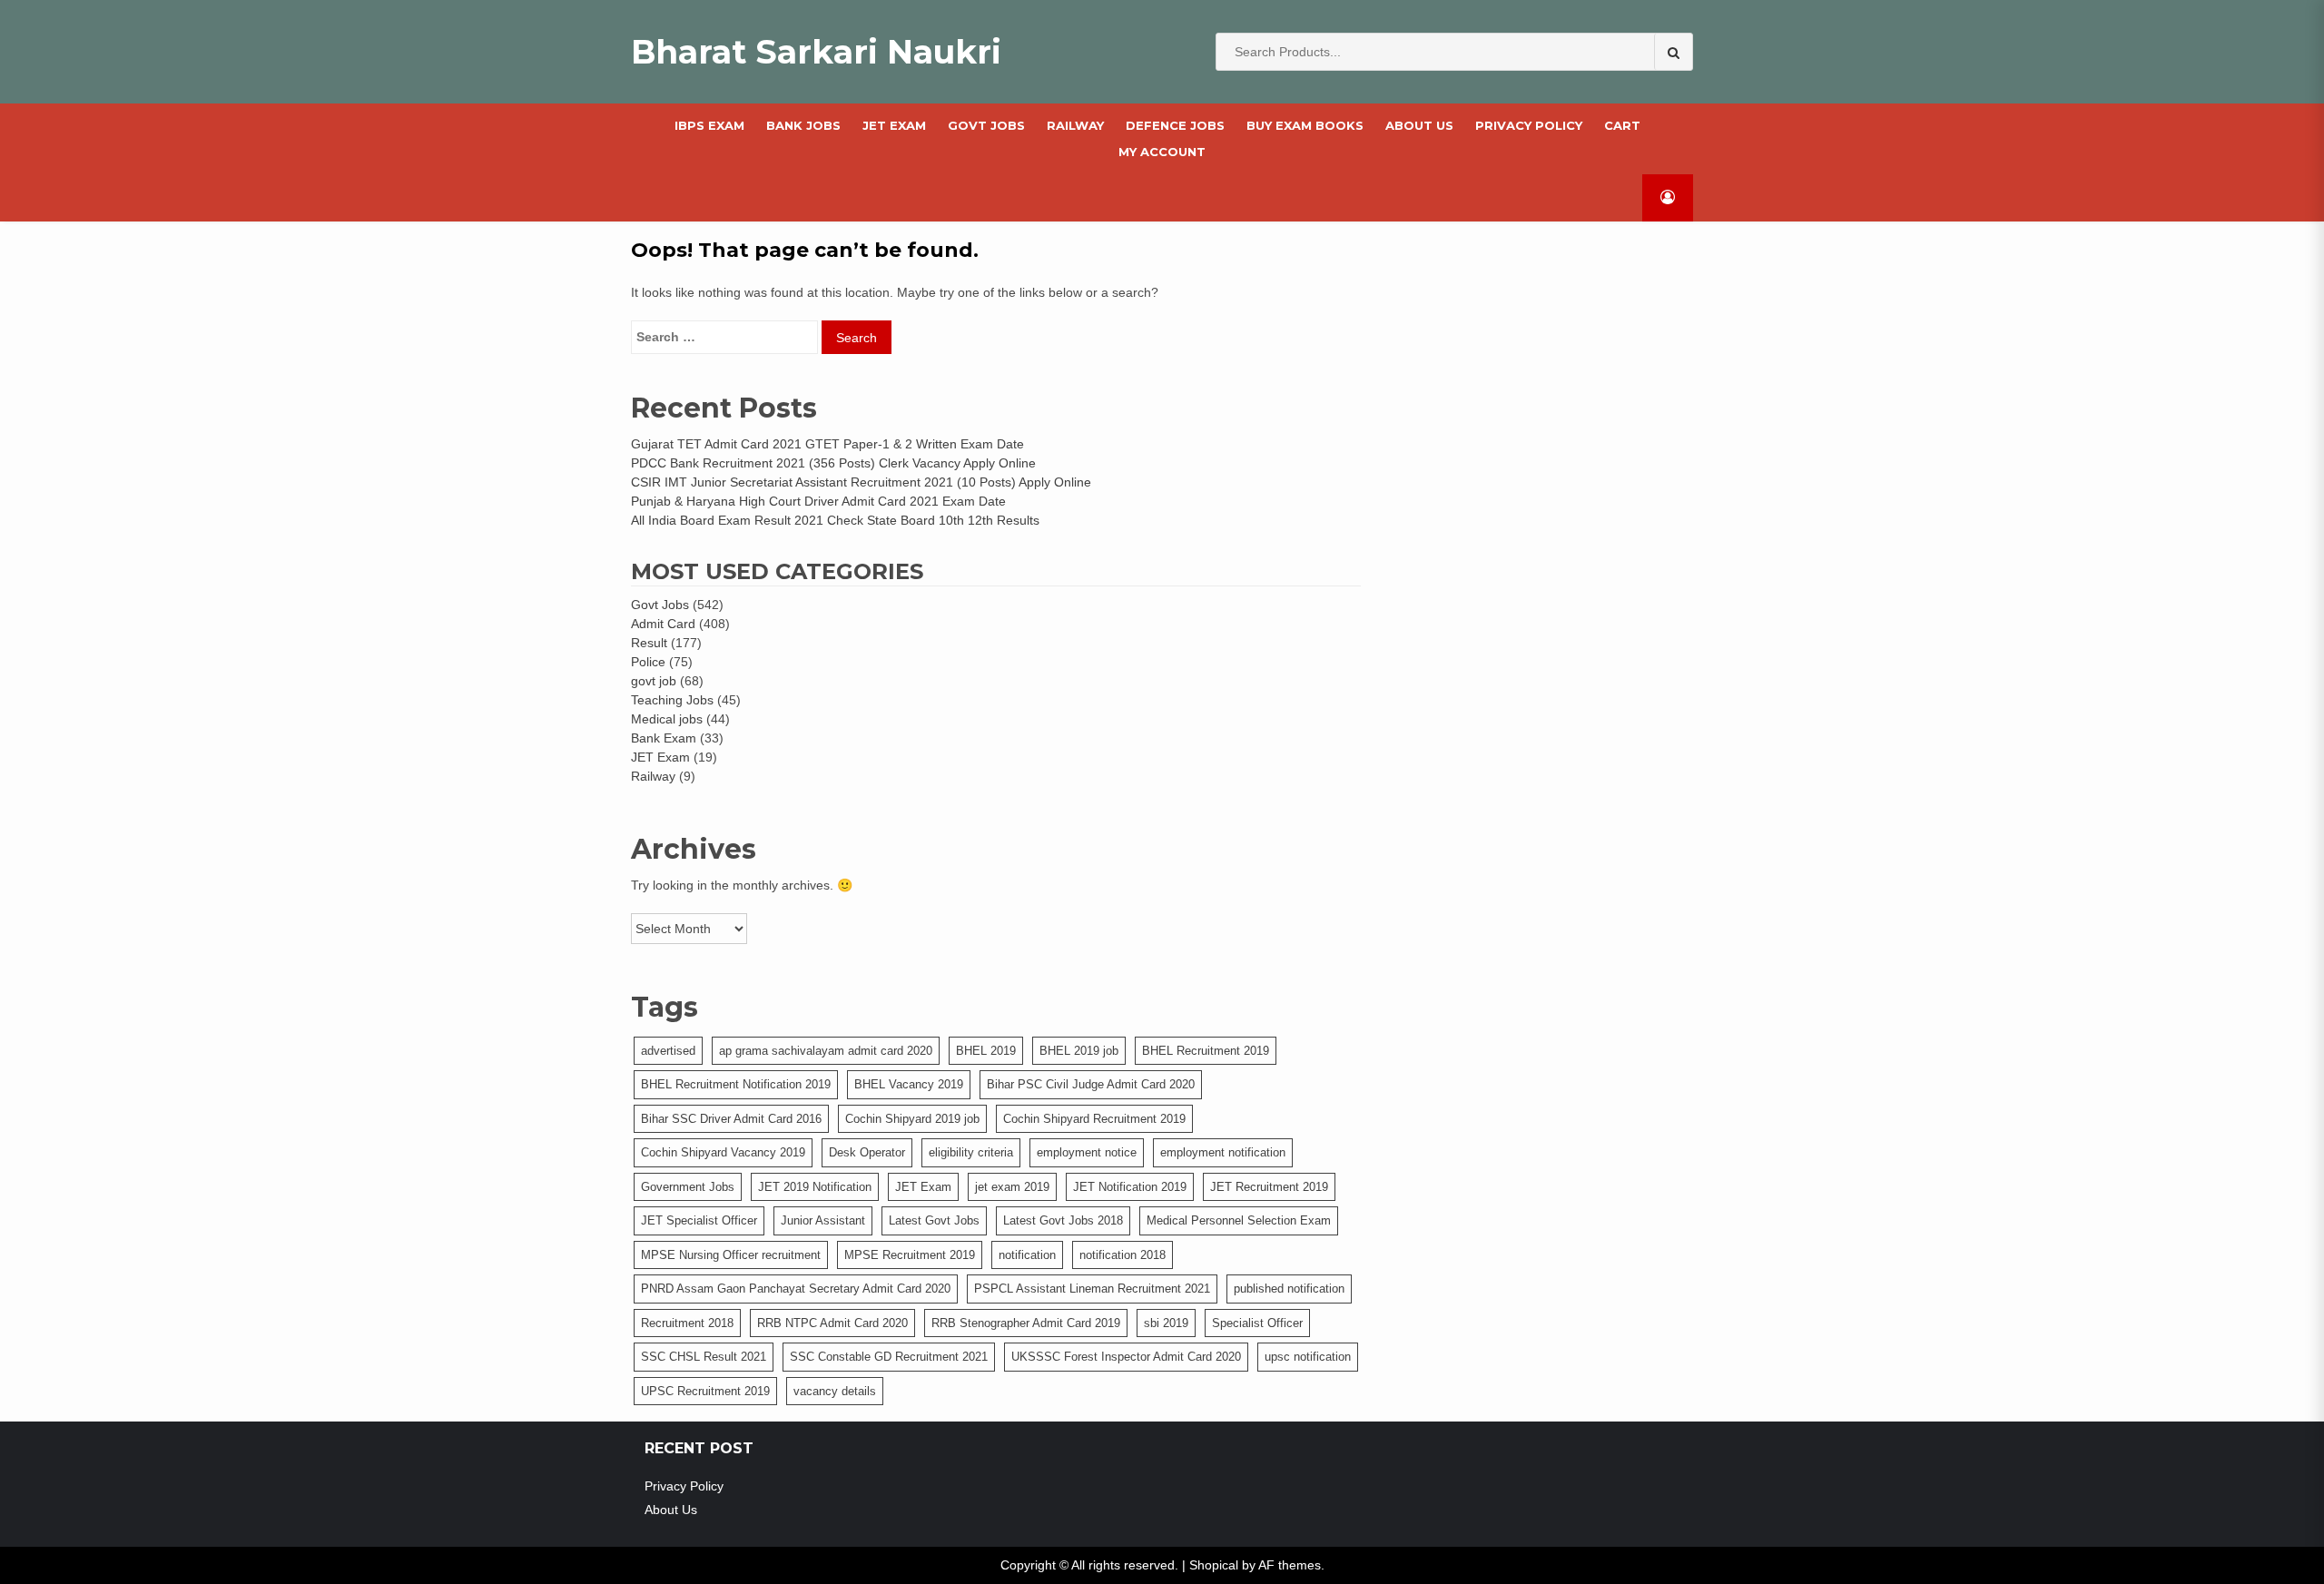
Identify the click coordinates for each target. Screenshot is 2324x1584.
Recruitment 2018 (687, 1323)
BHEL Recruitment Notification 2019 (736, 1084)
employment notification (1223, 1152)
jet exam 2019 (1012, 1187)
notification (1027, 1255)
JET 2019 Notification (815, 1187)
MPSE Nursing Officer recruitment (731, 1255)
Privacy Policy (1529, 125)
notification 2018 (1123, 1255)
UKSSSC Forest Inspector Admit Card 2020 (1126, 1357)
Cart (1622, 125)
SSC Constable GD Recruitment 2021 (889, 1357)
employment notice (1087, 1152)
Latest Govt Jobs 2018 (1063, 1220)
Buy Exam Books (1305, 125)
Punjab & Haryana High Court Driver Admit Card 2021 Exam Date (818, 501)
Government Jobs (688, 1187)
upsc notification (1308, 1357)
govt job (654, 681)
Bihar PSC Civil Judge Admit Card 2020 (1091, 1084)
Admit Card (663, 624)
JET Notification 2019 (1130, 1187)
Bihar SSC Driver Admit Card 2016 (731, 1119)
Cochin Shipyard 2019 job (912, 1119)
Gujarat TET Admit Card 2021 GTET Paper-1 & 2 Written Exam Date (827, 444)
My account (1162, 152)
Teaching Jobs (672, 700)
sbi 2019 (1166, 1323)
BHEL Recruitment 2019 (1206, 1051)
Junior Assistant (823, 1220)
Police (648, 662)
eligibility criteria (971, 1152)
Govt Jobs (660, 605)
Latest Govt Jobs (934, 1220)
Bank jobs (803, 125)
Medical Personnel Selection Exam (1239, 1220)
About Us (1419, 125)
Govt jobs (986, 125)
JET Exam (894, 125)
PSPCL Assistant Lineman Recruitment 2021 (1092, 1289)
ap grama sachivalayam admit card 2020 (826, 1051)
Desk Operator (867, 1152)
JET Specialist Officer (699, 1220)
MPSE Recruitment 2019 (910, 1255)
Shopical (1214, 1565)
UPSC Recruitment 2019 (705, 1391)
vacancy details (835, 1391)
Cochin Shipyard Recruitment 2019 (1094, 1119)
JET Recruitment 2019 (1269, 1187)
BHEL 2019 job (1079, 1051)
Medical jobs (667, 719)
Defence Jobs (1175, 125)
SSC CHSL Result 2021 (704, 1357)
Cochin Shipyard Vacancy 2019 (723, 1152)
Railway (1075, 125)
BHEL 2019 (986, 1051)
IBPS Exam (709, 125)
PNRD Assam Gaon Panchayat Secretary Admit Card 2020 (796, 1289)
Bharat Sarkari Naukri (816, 52)
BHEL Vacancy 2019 (909, 1084)
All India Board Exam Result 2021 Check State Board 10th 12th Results (835, 520)
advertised (668, 1051)
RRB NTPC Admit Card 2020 (832, 1323)
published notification (1289, 1289)
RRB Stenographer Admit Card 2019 (1026, 1323)
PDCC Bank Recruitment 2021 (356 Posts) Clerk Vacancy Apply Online (833, 463)
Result (649, 643)
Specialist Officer (1257, 1323)
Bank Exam (664, 738)
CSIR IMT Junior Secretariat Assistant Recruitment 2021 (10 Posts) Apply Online (861, 482)
